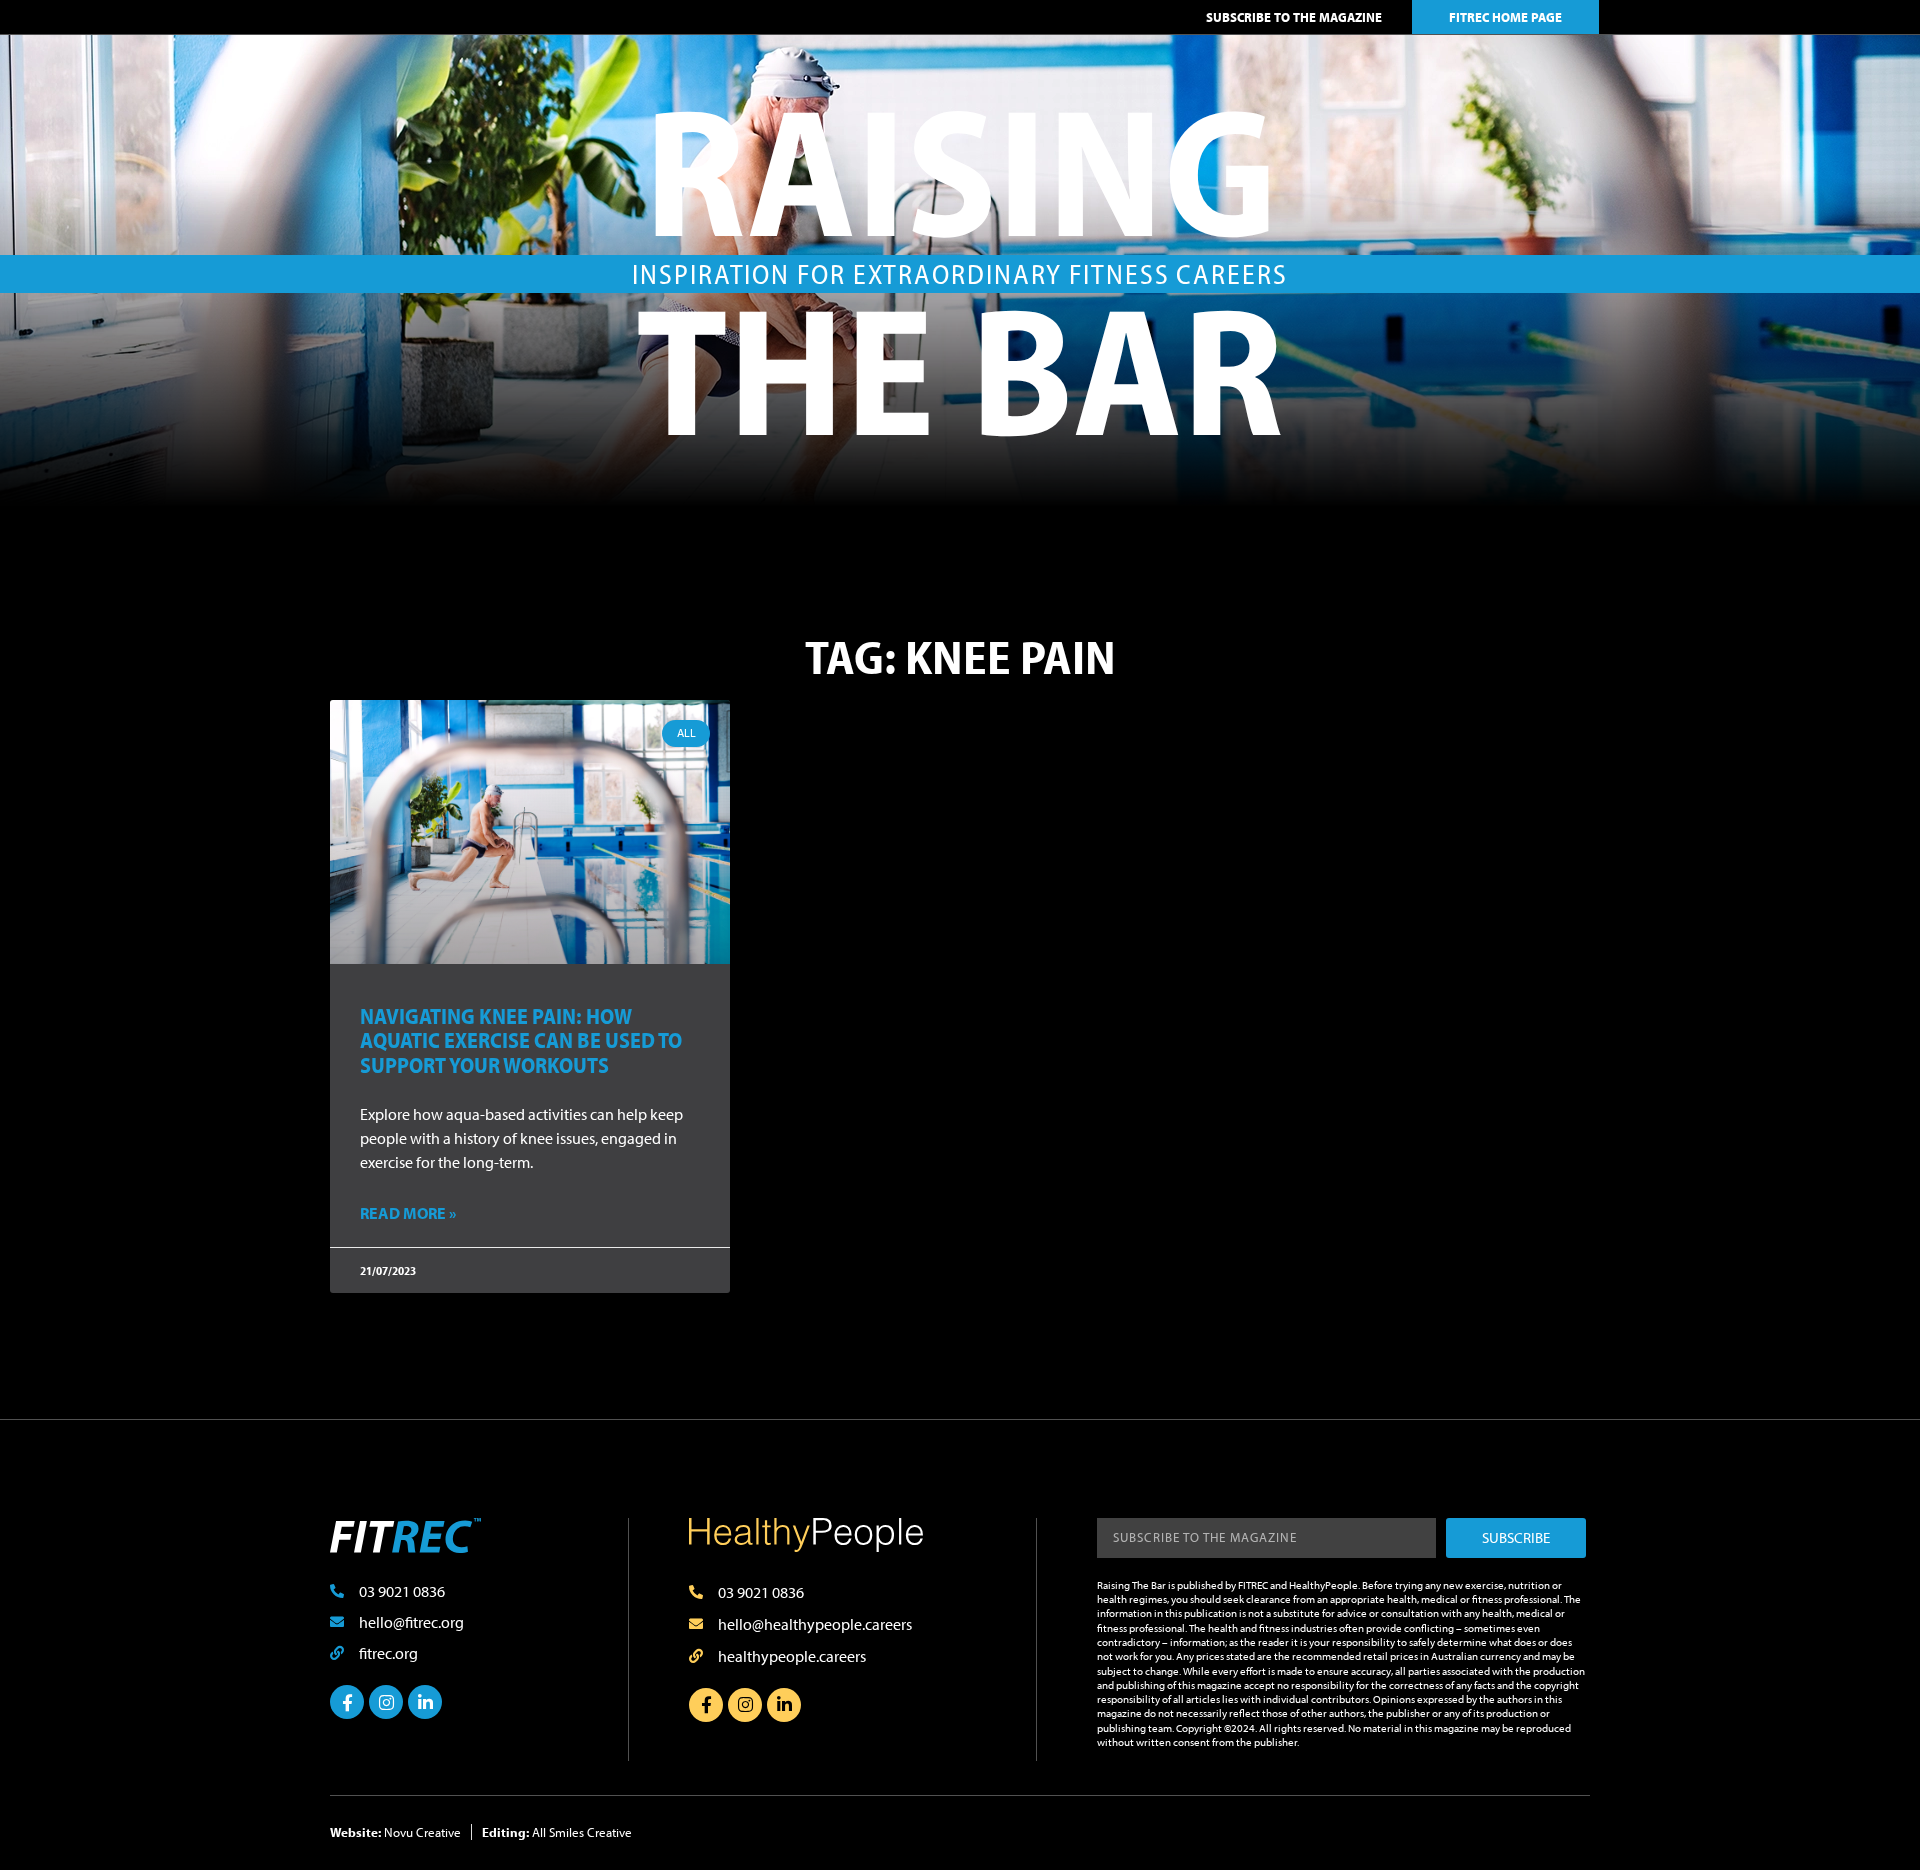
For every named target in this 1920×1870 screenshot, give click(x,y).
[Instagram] (386, 1702)
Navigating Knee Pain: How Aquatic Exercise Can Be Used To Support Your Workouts (521, 1040)
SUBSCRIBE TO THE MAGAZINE (1294, 17)
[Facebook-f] (347, 1702)
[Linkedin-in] (425, 1702)
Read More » (408, 1213)
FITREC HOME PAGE (1505, 17)
